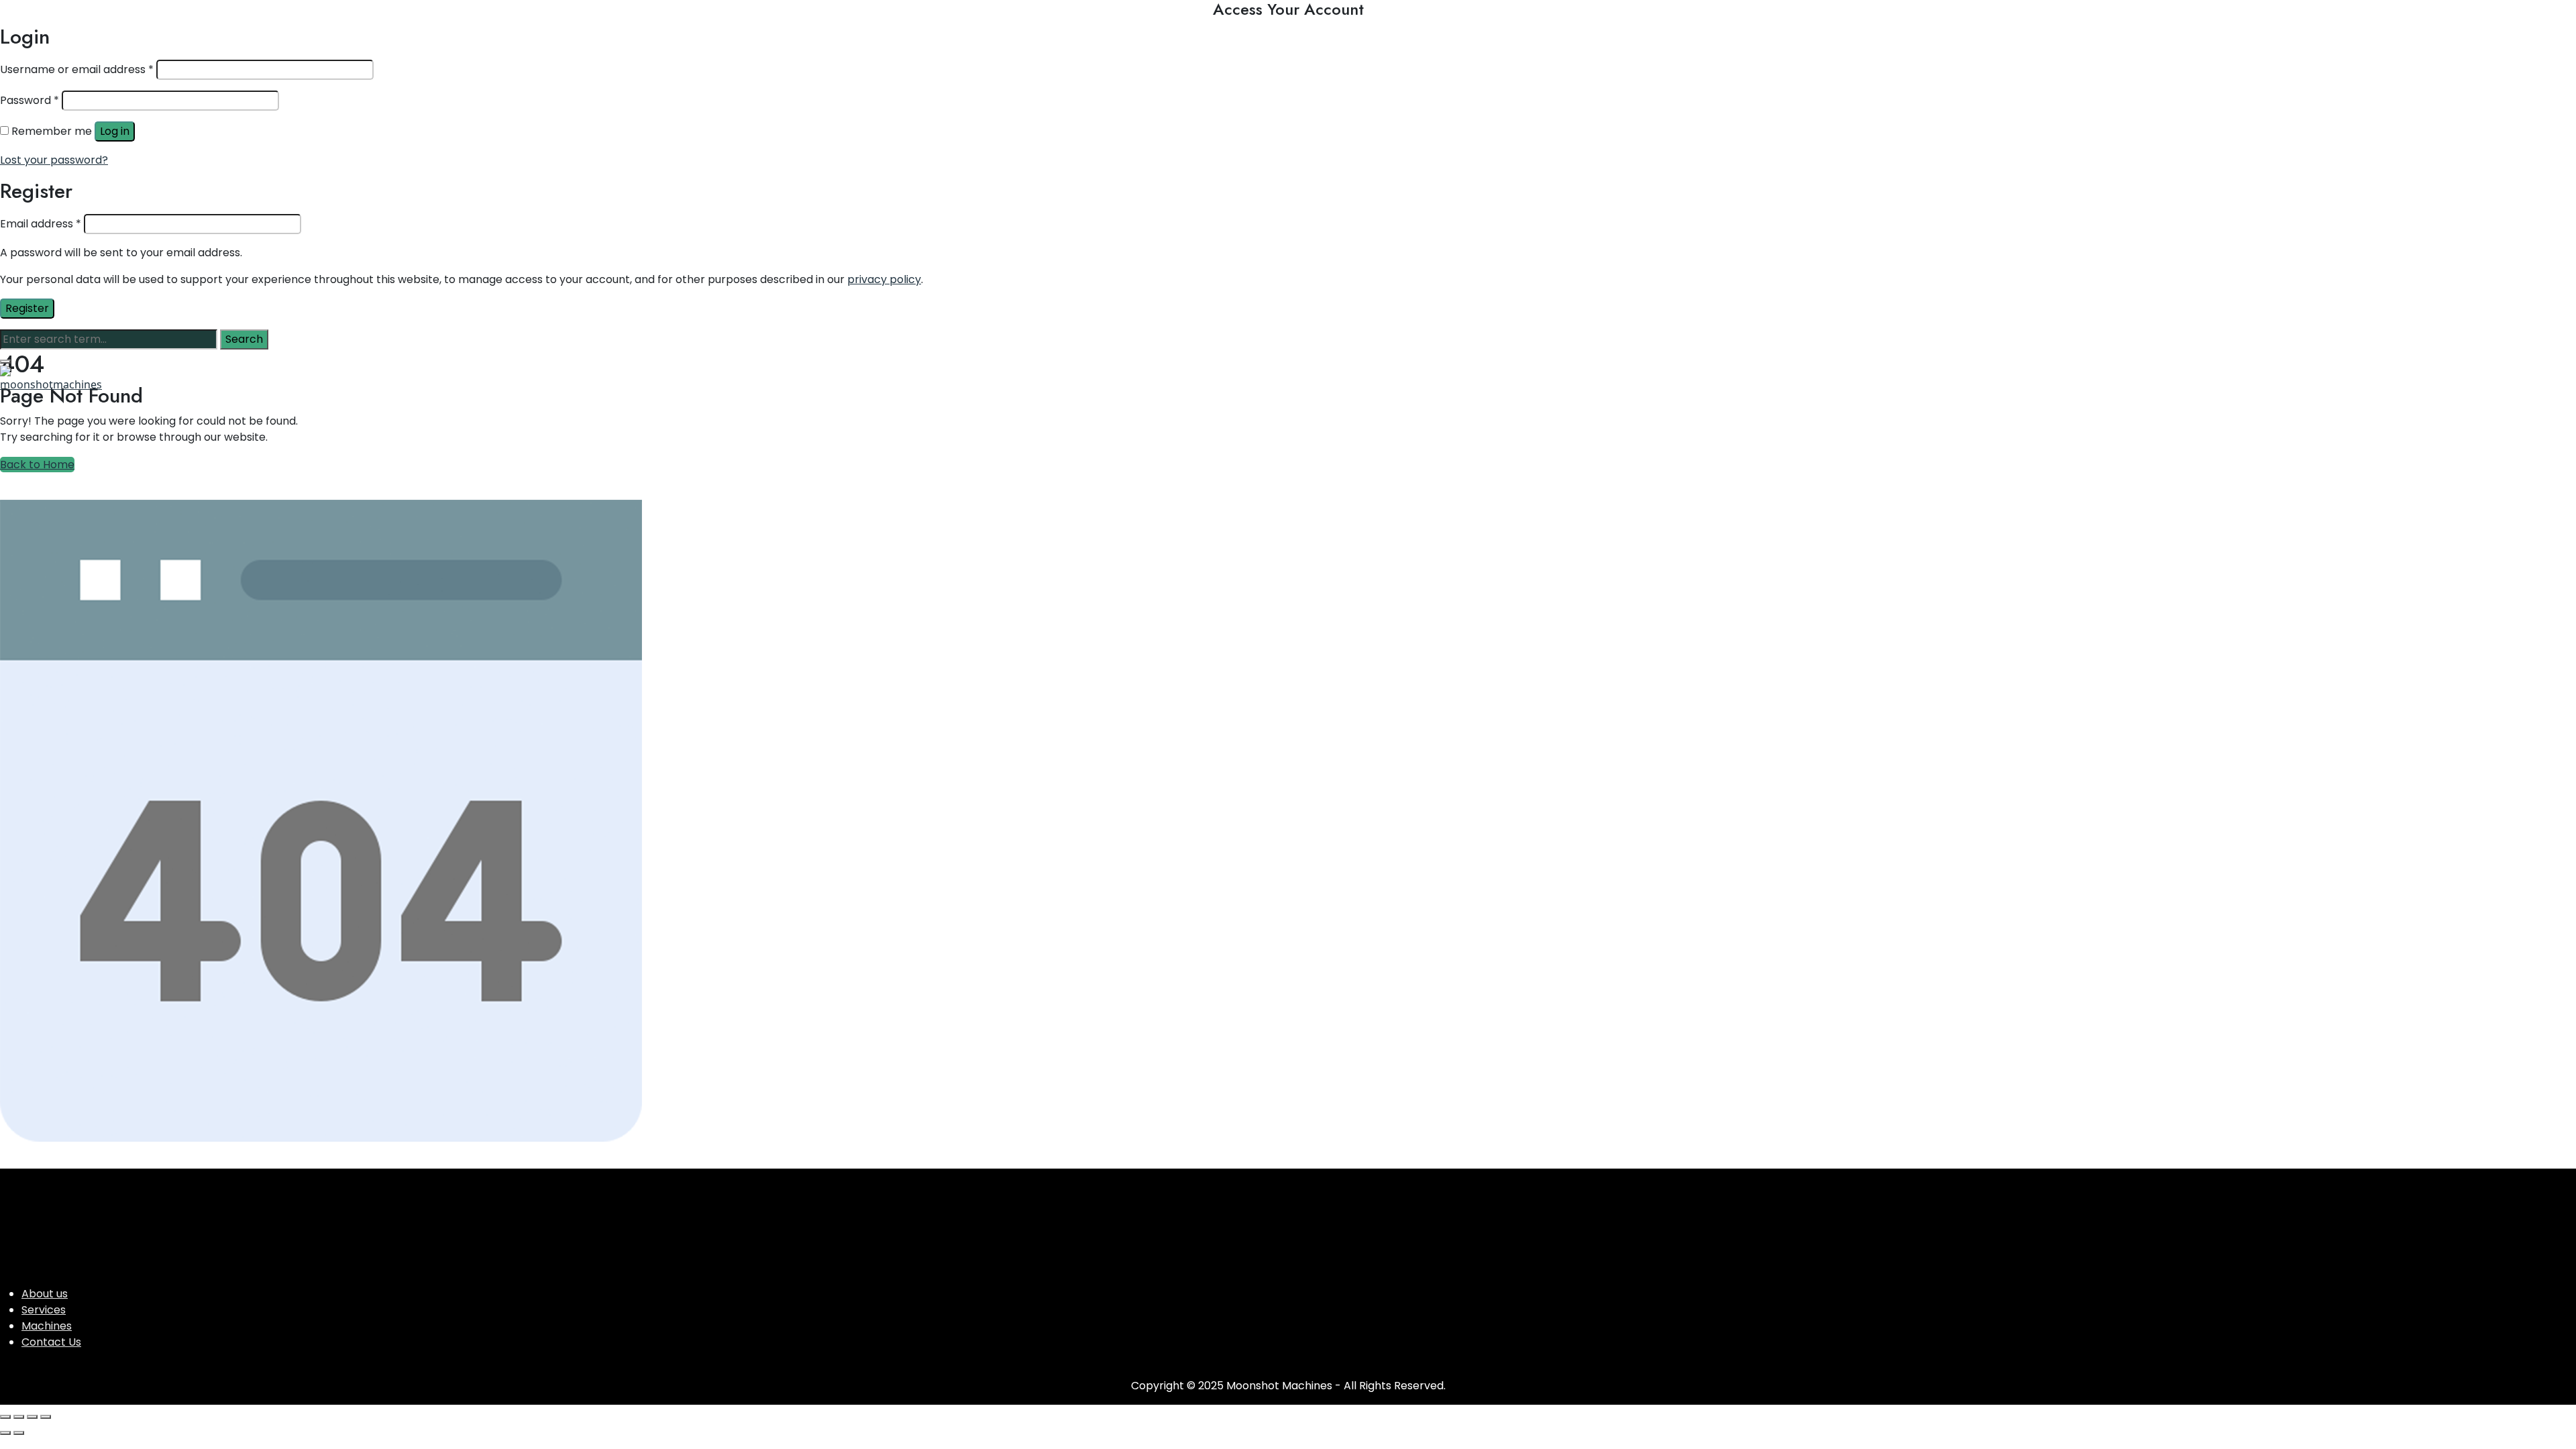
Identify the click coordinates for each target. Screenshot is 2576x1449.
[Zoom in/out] (5, 1417)
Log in (115, 131)
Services (44, 1310)
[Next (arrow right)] (19, 1433)
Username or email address (77, 69)
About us (45, 1294)
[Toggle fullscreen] (19, 1417)
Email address (41, 224)
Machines (47, 1326)
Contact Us (51, 1342)
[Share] (32, 1417)
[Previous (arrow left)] (5, 1433)
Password (30, 100)
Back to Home (37, 465)
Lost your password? (54, 160)
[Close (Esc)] (46, 1417)
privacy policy (884, 279)
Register (27, 308)
